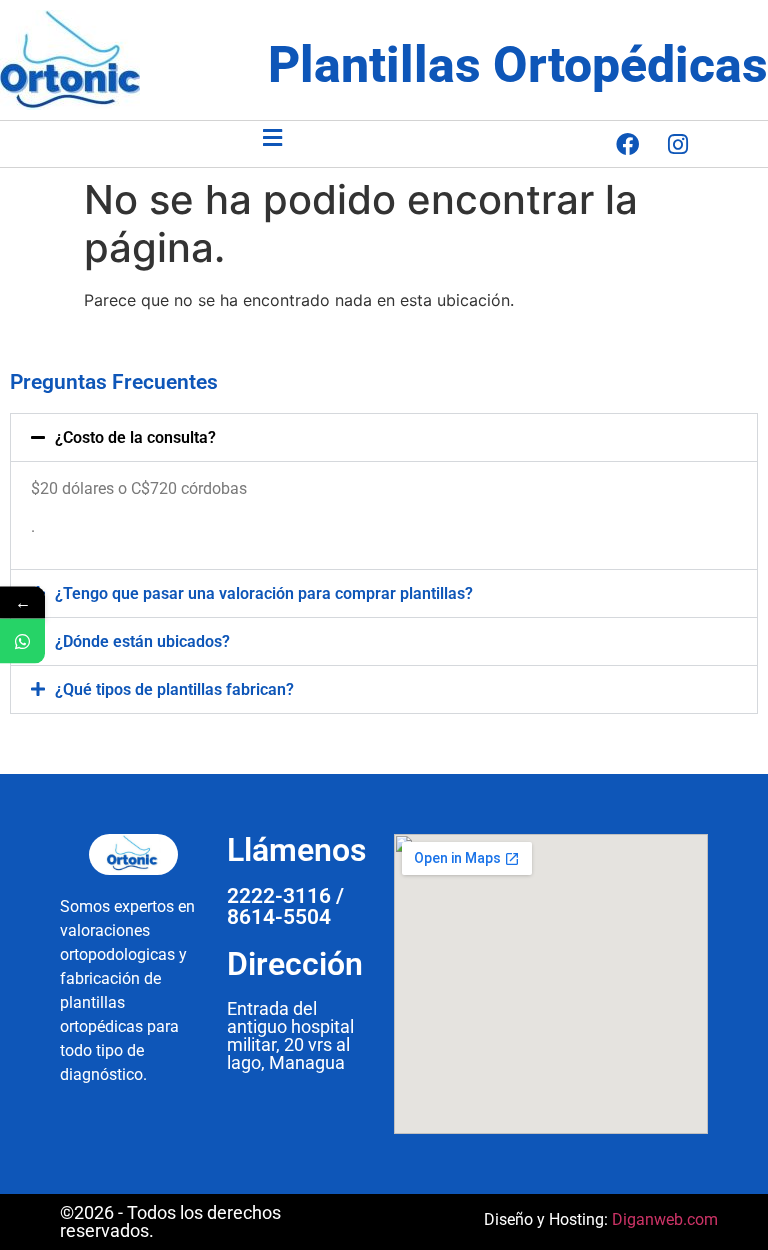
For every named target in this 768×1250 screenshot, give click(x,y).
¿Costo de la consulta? (135, 437)
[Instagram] (678, 144)
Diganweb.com (665, 1219)
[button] (272, 137)
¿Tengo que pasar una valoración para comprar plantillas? (264, 593)
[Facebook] (627, 144)
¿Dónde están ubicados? (142, 641)
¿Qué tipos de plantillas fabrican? (174, 689)
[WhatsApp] (22, 641)
